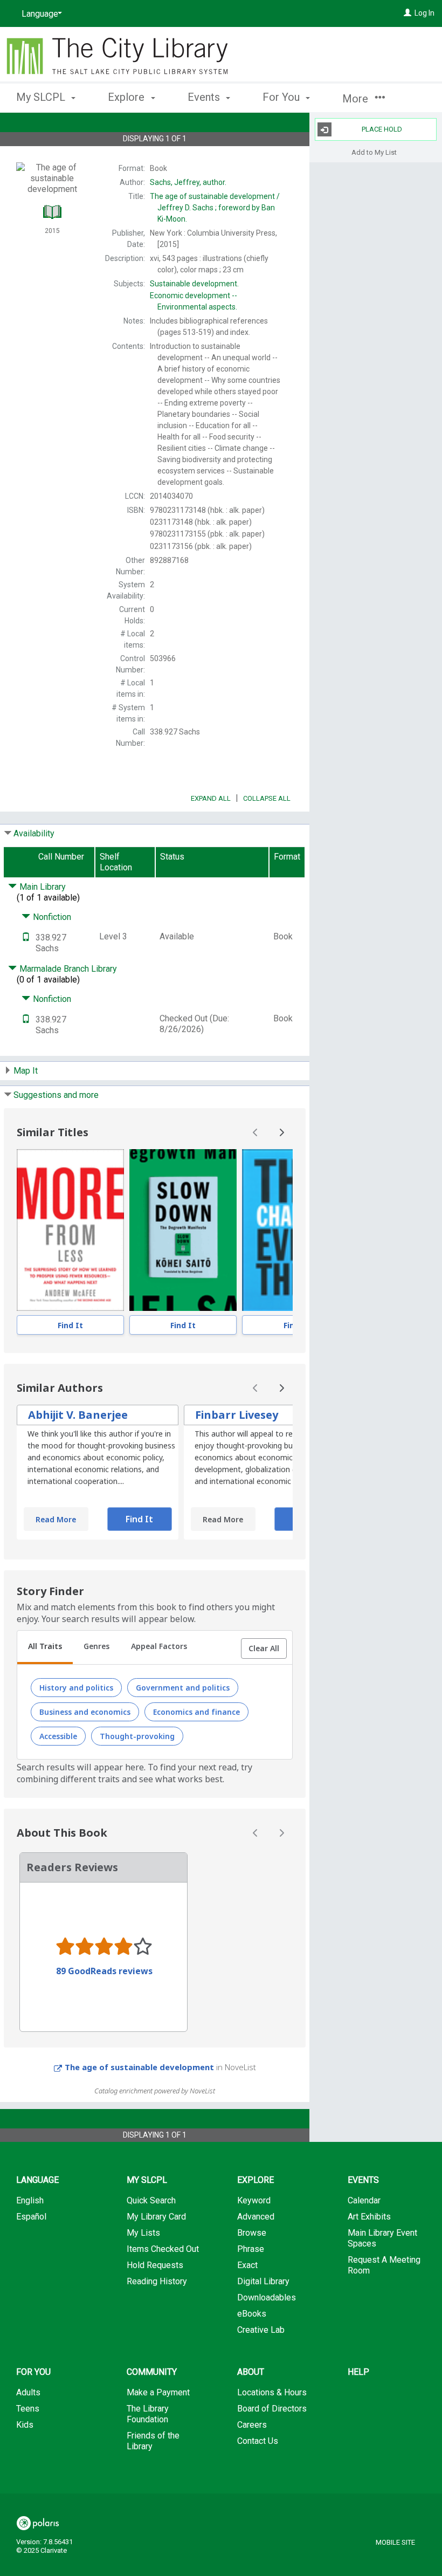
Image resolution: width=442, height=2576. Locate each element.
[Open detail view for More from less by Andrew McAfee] (70, 1230)
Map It (26, 1071)
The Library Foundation (148, 2414)
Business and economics (85, 1712)
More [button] (357, 99)
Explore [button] (127, 97)
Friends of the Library (153, 2441)
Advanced (256, 2217)
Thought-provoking (137, 1736)
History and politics (76, 1688)
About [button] (251, 2372)
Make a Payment (158, 2392)
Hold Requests (155, 2265)
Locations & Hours (272, 2392)
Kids (25, 2425)
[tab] (45, 1647)
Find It (70, 1325)
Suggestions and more (56, 1095)
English (30, 2200)
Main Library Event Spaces (382, 2238)
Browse (252, 2233)
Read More (56, 1519)
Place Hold (382, 129)
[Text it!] (26, 937)
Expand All (211, 798)
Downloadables (267, 2297)
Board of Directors (272, 2409)
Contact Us (258, 2441)
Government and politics (183, 1688)
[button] (264, 1648)
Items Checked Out (163, 2249)
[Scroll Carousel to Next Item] (281, 1132)
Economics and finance (196, 1712)
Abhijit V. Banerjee (78, 1415)
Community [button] (152, 2372)
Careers (252, 2425)
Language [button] (37, 2180)
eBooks (252, 2314)
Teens (28, 2409)
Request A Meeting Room (384, 2265)
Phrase (251, 2249)
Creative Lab (261, 2330)
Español (31, 2217)
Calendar (364, 2200)
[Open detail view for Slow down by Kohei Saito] (183, 1230)
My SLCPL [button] (42, 97)
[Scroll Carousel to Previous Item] (255, 1132)
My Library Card (156, 2217)
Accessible (58, 1736)
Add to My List (374, 152)
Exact (247, 2265)
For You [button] (282, 97)
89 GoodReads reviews (104, 1971)
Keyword (254, 2200)
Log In (424, 13)
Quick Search (151, 2200)
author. (188, 182)
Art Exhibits (369, 2217)
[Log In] (408, 13)
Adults (28, 2392)
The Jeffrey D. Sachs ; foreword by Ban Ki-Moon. (215, 208)
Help (358, 2372)
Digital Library (263, 2281)
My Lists (143, 2233)
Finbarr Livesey (237, 1415)
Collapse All (267, 798)
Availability (34, 833)
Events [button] (205, 97)
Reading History (157, 2281)
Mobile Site (395, 2542)
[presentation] (70, 1230)
